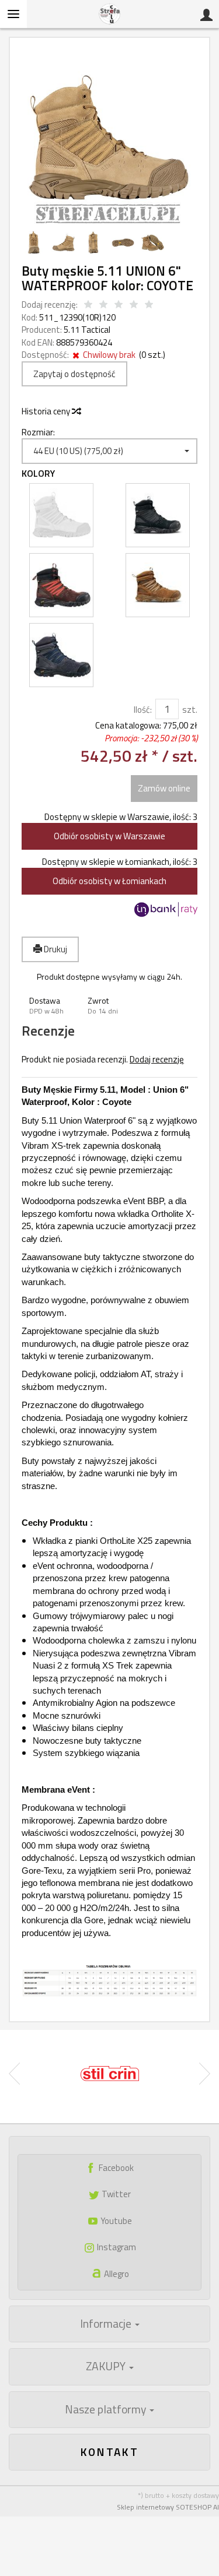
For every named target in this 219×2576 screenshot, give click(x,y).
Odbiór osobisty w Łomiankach (109, 881)
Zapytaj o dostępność (74, 374)
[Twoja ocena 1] (88, 305)
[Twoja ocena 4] (134, 305)
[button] (51, 1006)
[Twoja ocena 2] (103, 305)
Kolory (38, 474)
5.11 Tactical (87, 330)
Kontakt (110, 2452)
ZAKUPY (107, 2366)
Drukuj (55, 949)
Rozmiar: (38, 432)
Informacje (107, 2324)
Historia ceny (47, 411)
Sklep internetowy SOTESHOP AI (168, 2507)
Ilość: (143, 710)
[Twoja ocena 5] (149, 305)
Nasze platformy (107, 2409)
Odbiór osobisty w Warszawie (109, 836)
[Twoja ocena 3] (119, 305)
